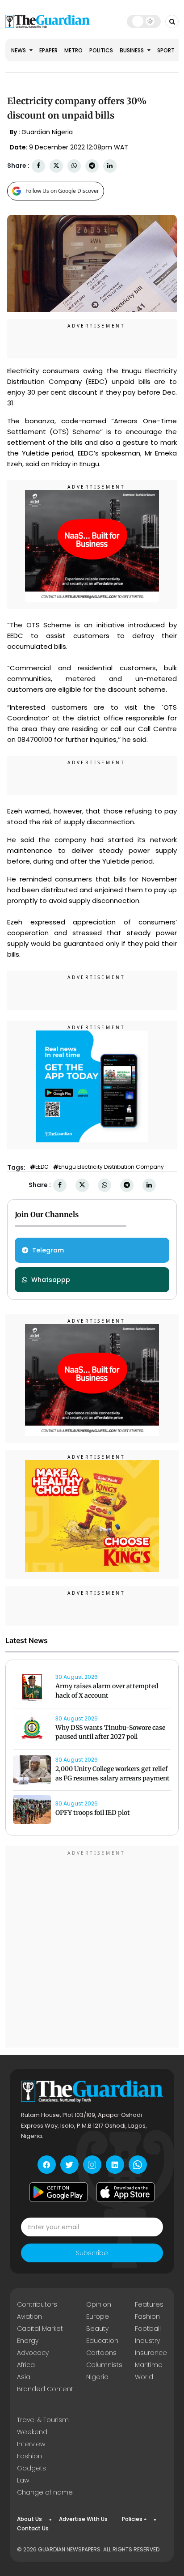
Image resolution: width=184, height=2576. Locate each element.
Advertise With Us (83, 2519)
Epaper (48, 50)
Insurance (151, 2353)
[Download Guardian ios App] (125, 2192)
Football (148, 2329)
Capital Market (40, 2329)
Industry (147, 2341)
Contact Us (33, 2528)
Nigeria (97, 2377)
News (19, 50)
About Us (29, 2519)
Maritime (149, 2365)
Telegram (48, 1250)
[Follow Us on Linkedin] (115, 2165)
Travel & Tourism (43, 2420)
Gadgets (31, 2468)
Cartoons (101, 2353)
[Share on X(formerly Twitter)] (56, 166)
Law (23, 2480)
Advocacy (33, 2353)
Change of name (45, 2492)
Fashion (147, 2316)
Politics (101, 50)
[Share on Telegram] (92, 166)
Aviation (29, 2316)
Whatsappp (51, 1280)
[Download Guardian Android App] (59, 2192)
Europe (98, 2316)
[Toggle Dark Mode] (144, 21)
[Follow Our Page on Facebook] (47, 2165)
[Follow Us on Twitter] (69, 2165)
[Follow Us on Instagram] (92, 2165)
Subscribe (92, 2253)
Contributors (37, 2304)
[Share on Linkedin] (110, 166)
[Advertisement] (92, 1948)
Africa (26, 2365)
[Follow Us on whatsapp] (138, 2165)
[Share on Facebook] (38, 166)
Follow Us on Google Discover (62, 191)
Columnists (104, 2365)
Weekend (32, 2432)
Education (102, 2341)
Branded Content (45, 2389)
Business (132, 50)
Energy (28, 2341)
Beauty (97, 2329)
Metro (73, 50)
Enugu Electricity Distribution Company (111, 1167)
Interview (31, 2444)
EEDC (42, 1167)
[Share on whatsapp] (74, 166)
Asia (24, 2377)
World (144, 2377)
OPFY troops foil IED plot (93, 1813)
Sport (166, 50)
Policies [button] (132, 2519)
